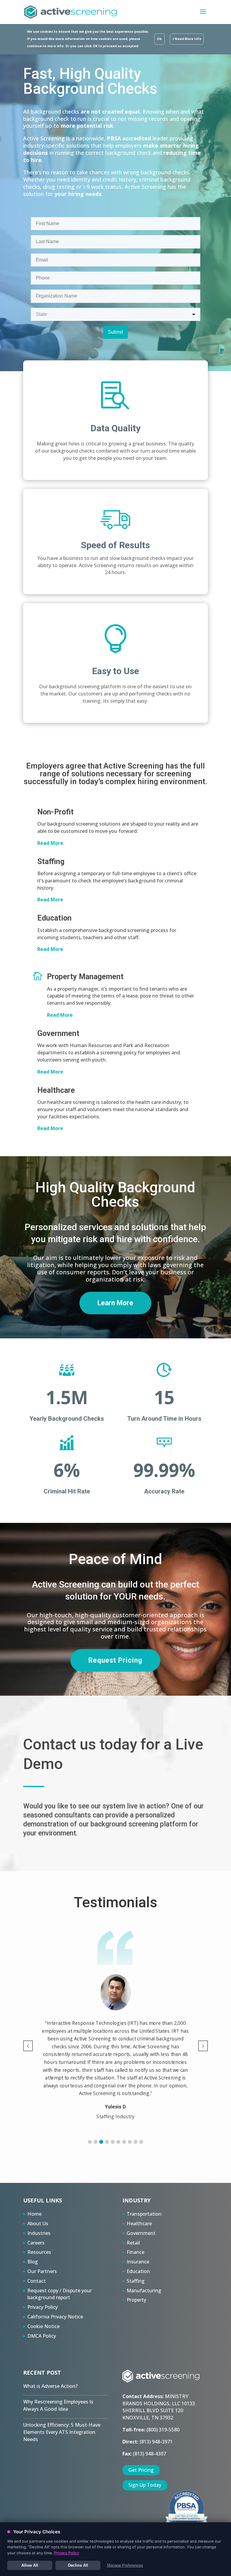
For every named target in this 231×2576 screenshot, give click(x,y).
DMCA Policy (42, 2336)
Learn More (115, 1303)
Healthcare (139, 2223)
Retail (133, 2243)
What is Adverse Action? (50, 2386)
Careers (36, 2243)
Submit (115, 332)
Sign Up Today (145, 2485)
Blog (33, 2262)
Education (138, 2271)
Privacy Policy (43, 2307)
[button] (90, 2142)
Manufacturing (144, 2290)
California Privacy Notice (55, 2317)
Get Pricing (141, 2470)
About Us (38, 2223)
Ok (159, 39)
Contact (37, 2281)
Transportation (144, 2214)
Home (34, 2214)
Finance (136, 2252)
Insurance (138, 2262)
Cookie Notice (43, 2326)
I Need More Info (187, 39)
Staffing (136, 2281)
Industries (39, 2233)
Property (136, 2300)
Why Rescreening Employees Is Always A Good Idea (58, 2405)
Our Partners (42, 2271)
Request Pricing (115, 1660)
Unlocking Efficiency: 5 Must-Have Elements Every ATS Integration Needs (62, 2432)
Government (141, 2233)
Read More (50, 843)
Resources (39, 2252)
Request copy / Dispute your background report (60, 2294)
